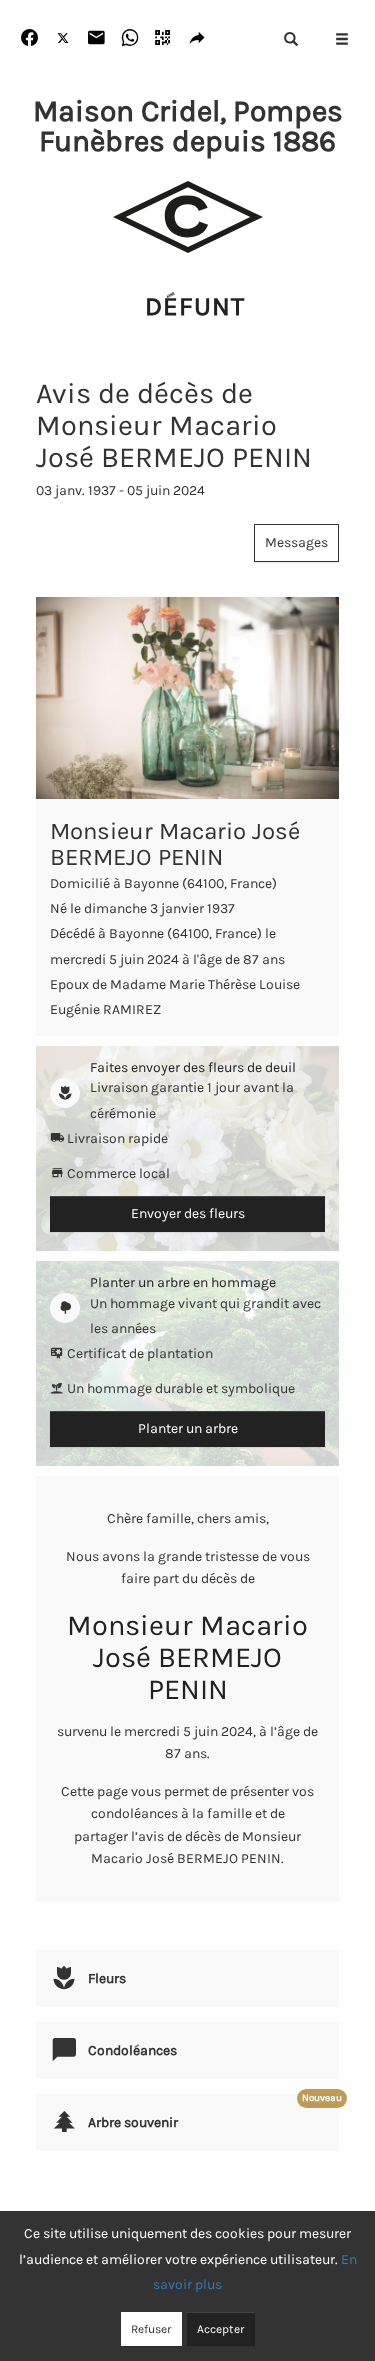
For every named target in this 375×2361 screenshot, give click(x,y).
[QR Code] (163, 38)
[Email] (96, 38)
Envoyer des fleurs (188, 1213)
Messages (296, 542)
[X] (63, 38)
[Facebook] (29, 38)
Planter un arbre (188, 1428)
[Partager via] (197, 38)
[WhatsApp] (130, 38)
